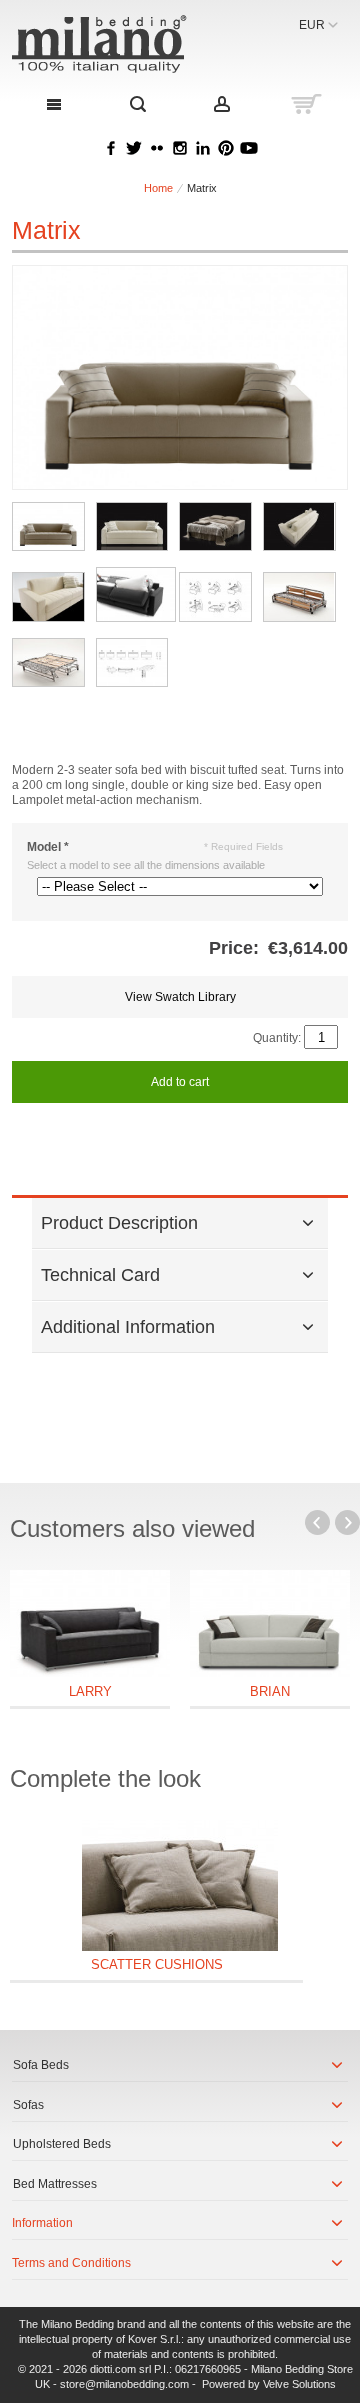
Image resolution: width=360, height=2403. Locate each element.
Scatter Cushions (157, 1964)
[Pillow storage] (136, 594)
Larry (90, 1691)
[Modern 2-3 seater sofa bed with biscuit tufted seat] (48, 526)
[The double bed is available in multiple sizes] (215, 526)
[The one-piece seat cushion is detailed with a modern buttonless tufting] (132, 526)
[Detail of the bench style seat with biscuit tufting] (48, 596)
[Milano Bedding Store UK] (113, 44)
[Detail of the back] (299, 526)
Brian (270, 1691)
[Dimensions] (132, 662)
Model (48, 847)
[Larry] (90, 1623)
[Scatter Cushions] (180, 1885)
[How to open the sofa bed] (215, 596)
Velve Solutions (299, 2384)
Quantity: (277, 1038)
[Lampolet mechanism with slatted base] (299, 596)
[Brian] (270, 1623)
